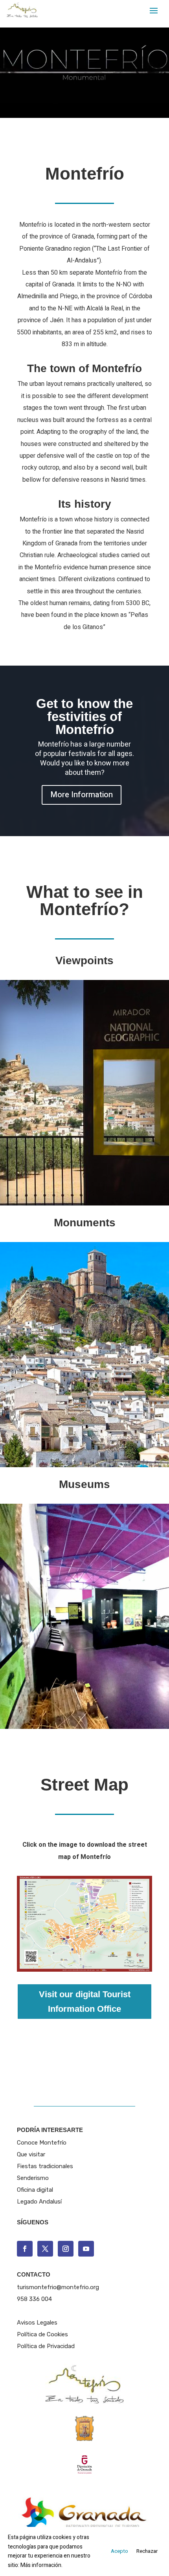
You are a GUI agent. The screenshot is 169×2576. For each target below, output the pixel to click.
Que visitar (31, 2154)
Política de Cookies (42, 2334)
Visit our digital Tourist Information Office (85, 2002)
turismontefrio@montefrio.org (58, 2287)
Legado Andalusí (39, 2202)
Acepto (119, 2551)
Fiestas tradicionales (45, 2166)
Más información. (41, 2565)
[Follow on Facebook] (25, 2249)
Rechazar (147, 2551)
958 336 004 (34, 2299)
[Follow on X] (45, 2249)
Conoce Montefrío (42, 2143)
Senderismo (33, 2178)
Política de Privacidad (46, 2346)
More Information (82, 795)
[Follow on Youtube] (86, 2249)
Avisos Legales (37, 2323)
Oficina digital (35, 2190)
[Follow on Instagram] (66, 2249)
